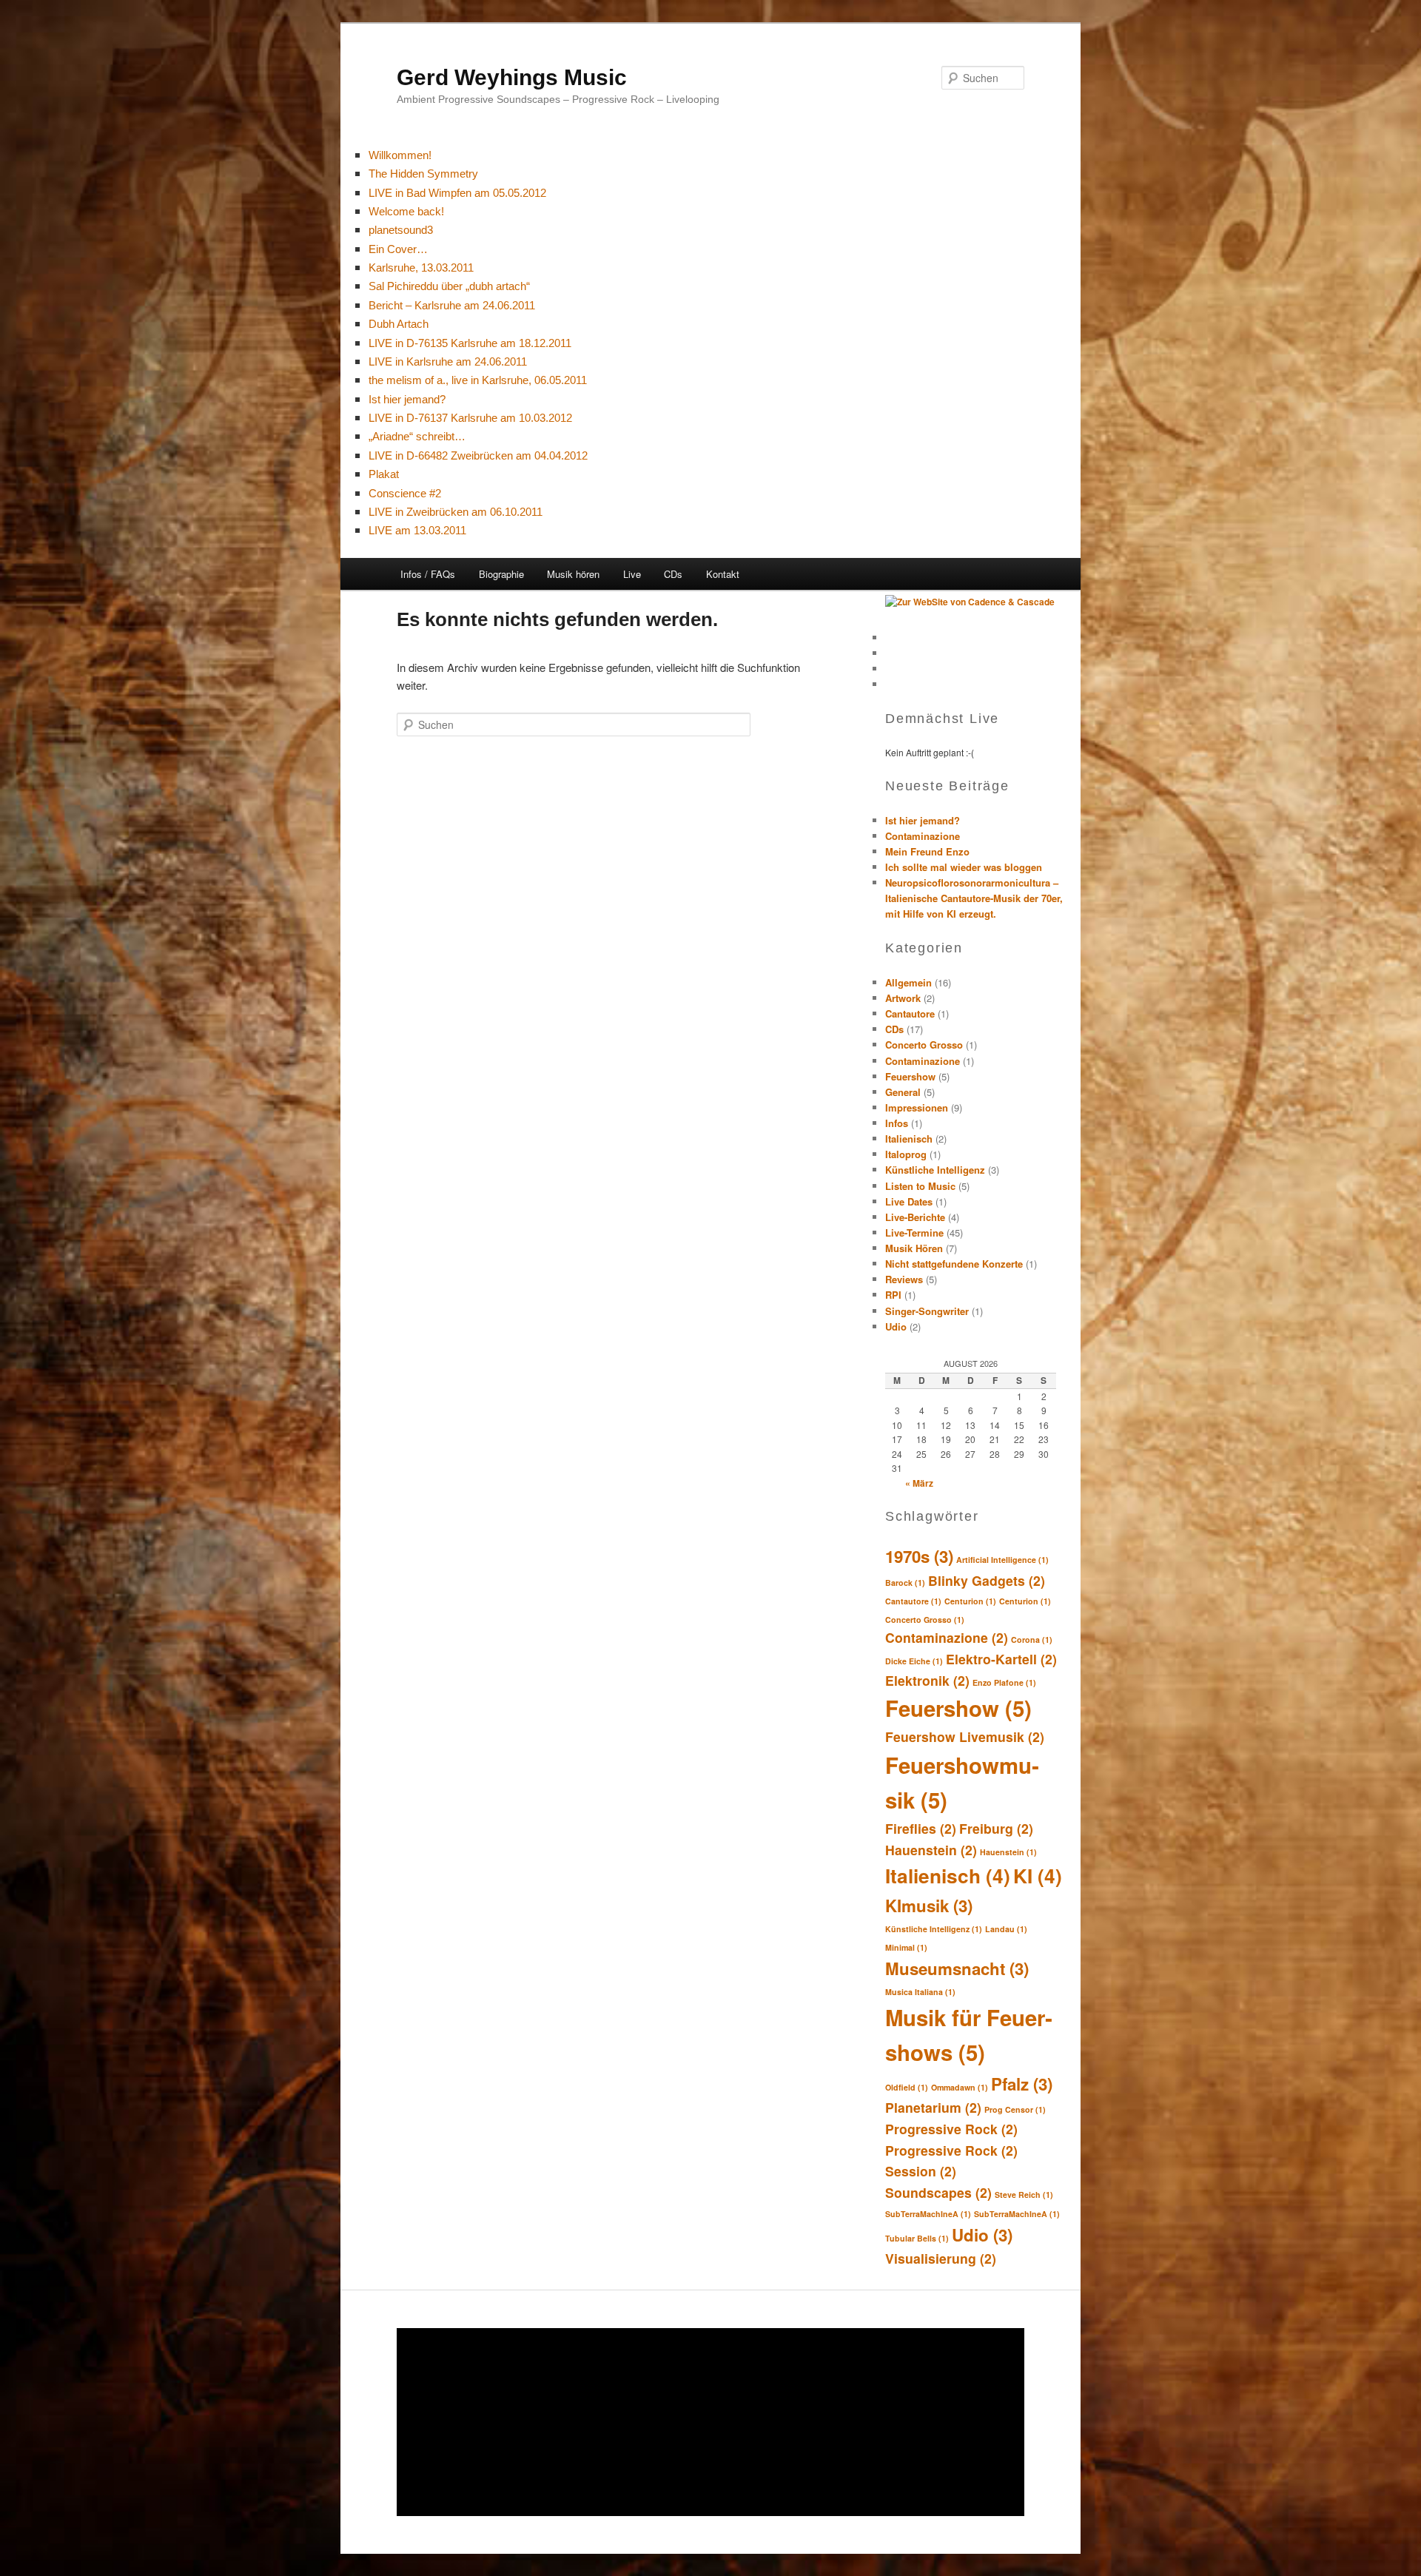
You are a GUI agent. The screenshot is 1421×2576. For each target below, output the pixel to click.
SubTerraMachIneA (928, 2214)
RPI (893, 1295)
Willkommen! (400, 155)
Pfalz (1022, 2084)
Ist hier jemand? (407, 399)
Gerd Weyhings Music (512, 77)
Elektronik (927, 1680)
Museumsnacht (957, 1968)
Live (632, 574)
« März (919, 1483)
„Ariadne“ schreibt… (417, 436)
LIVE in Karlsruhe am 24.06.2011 (448, 361)
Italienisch (909, 1139)
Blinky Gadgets (987, 1580)
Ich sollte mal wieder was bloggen (964, 867)
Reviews (904, 1279)
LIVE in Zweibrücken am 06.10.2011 (456, 512)
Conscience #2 (405, 493)
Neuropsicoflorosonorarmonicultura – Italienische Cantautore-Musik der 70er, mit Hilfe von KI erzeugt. (974, 898)
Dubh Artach (399, 324)
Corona (1032, 1640)
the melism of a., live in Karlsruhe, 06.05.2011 (478, 380)
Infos (897, 1123)
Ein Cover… (398, 249)
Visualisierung (941, 2258)
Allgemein (908, 982)
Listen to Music (920, 1186)
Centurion (970, 1601)
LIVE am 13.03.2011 (417, 530)
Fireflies (921, 1828)
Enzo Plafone (1004, 1682)
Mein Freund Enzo (927, 851)
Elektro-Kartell (1001, 1659)
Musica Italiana (920, 1992)
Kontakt (723, 574)
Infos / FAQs (428, 574)
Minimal (906, 1947)
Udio (896, 1326)
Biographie (501, 574)
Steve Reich (1024, 2195)
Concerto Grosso (924, 1045)
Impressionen (917, 1107)
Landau (1006, 1929)
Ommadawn (960, 2087)
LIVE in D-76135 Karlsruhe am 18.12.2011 (470, 343)
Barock (905, 1583)
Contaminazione (923, 836)
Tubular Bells (917, 2238)
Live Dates (909, 1201)
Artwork (903, 998)
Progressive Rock (951, 2129)
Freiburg (996, 1828)
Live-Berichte (915, 1217)
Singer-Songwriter (927, 1311)
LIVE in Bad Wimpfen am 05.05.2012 (457, 193)
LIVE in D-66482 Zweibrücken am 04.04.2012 (478, 455)
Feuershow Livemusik (965, 1736)
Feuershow (910, 1076)
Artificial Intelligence (1002, 1560)
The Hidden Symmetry (423, 174)
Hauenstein (931, 1850)
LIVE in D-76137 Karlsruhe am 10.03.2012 (470, 418)
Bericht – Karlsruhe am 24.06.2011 (452, 305)
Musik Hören (914, 1248)
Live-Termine (914, 1232)
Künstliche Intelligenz (935, 1170)
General (903, 1092)
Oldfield (907, 2087)
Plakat (384, 474)
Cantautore (910, 1013)
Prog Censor (1015, 2109)
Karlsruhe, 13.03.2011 (421, 268)
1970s (919, 1556)
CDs (673, 574)
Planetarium (933, 2107)
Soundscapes (938, 2192)
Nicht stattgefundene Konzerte (954, 1264)
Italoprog (906, 1154)
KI (1038, 1876)
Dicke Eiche (914, 1661)
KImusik (929, 1906)
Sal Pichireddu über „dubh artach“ (449, 286)
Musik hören (573, 574)
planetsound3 (401, 230)
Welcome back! (406, 211)
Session (921, 2171)
